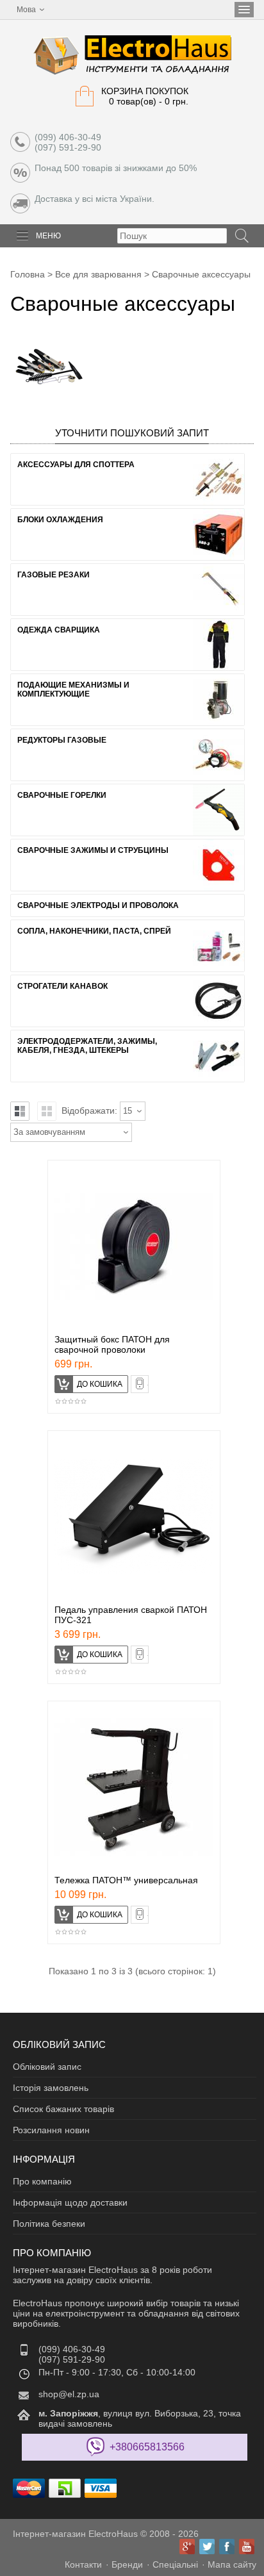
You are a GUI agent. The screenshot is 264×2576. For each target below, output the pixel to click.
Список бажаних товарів (63, 2109)
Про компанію (42, 2181)
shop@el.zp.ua (69, 2394)
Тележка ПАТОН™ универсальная (126, 1880)
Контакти (83, 2564)
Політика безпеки (49, 2224)
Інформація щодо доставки (70, 2202)
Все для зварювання (98, 274)
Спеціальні (175, 2564)
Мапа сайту (232, 2564)
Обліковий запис (47, 2067)
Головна (28, 274)
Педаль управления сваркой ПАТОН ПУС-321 (131, 1615)
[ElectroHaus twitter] (207, 2547)
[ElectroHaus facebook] (227, 2547)
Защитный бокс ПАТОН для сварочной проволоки (112, 1344)
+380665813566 (147, 2447)
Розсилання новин (51, 2130)
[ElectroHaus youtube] (247, 2547)
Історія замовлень (51, 2088)
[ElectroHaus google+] (187, 2547)
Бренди (127, 2564)
